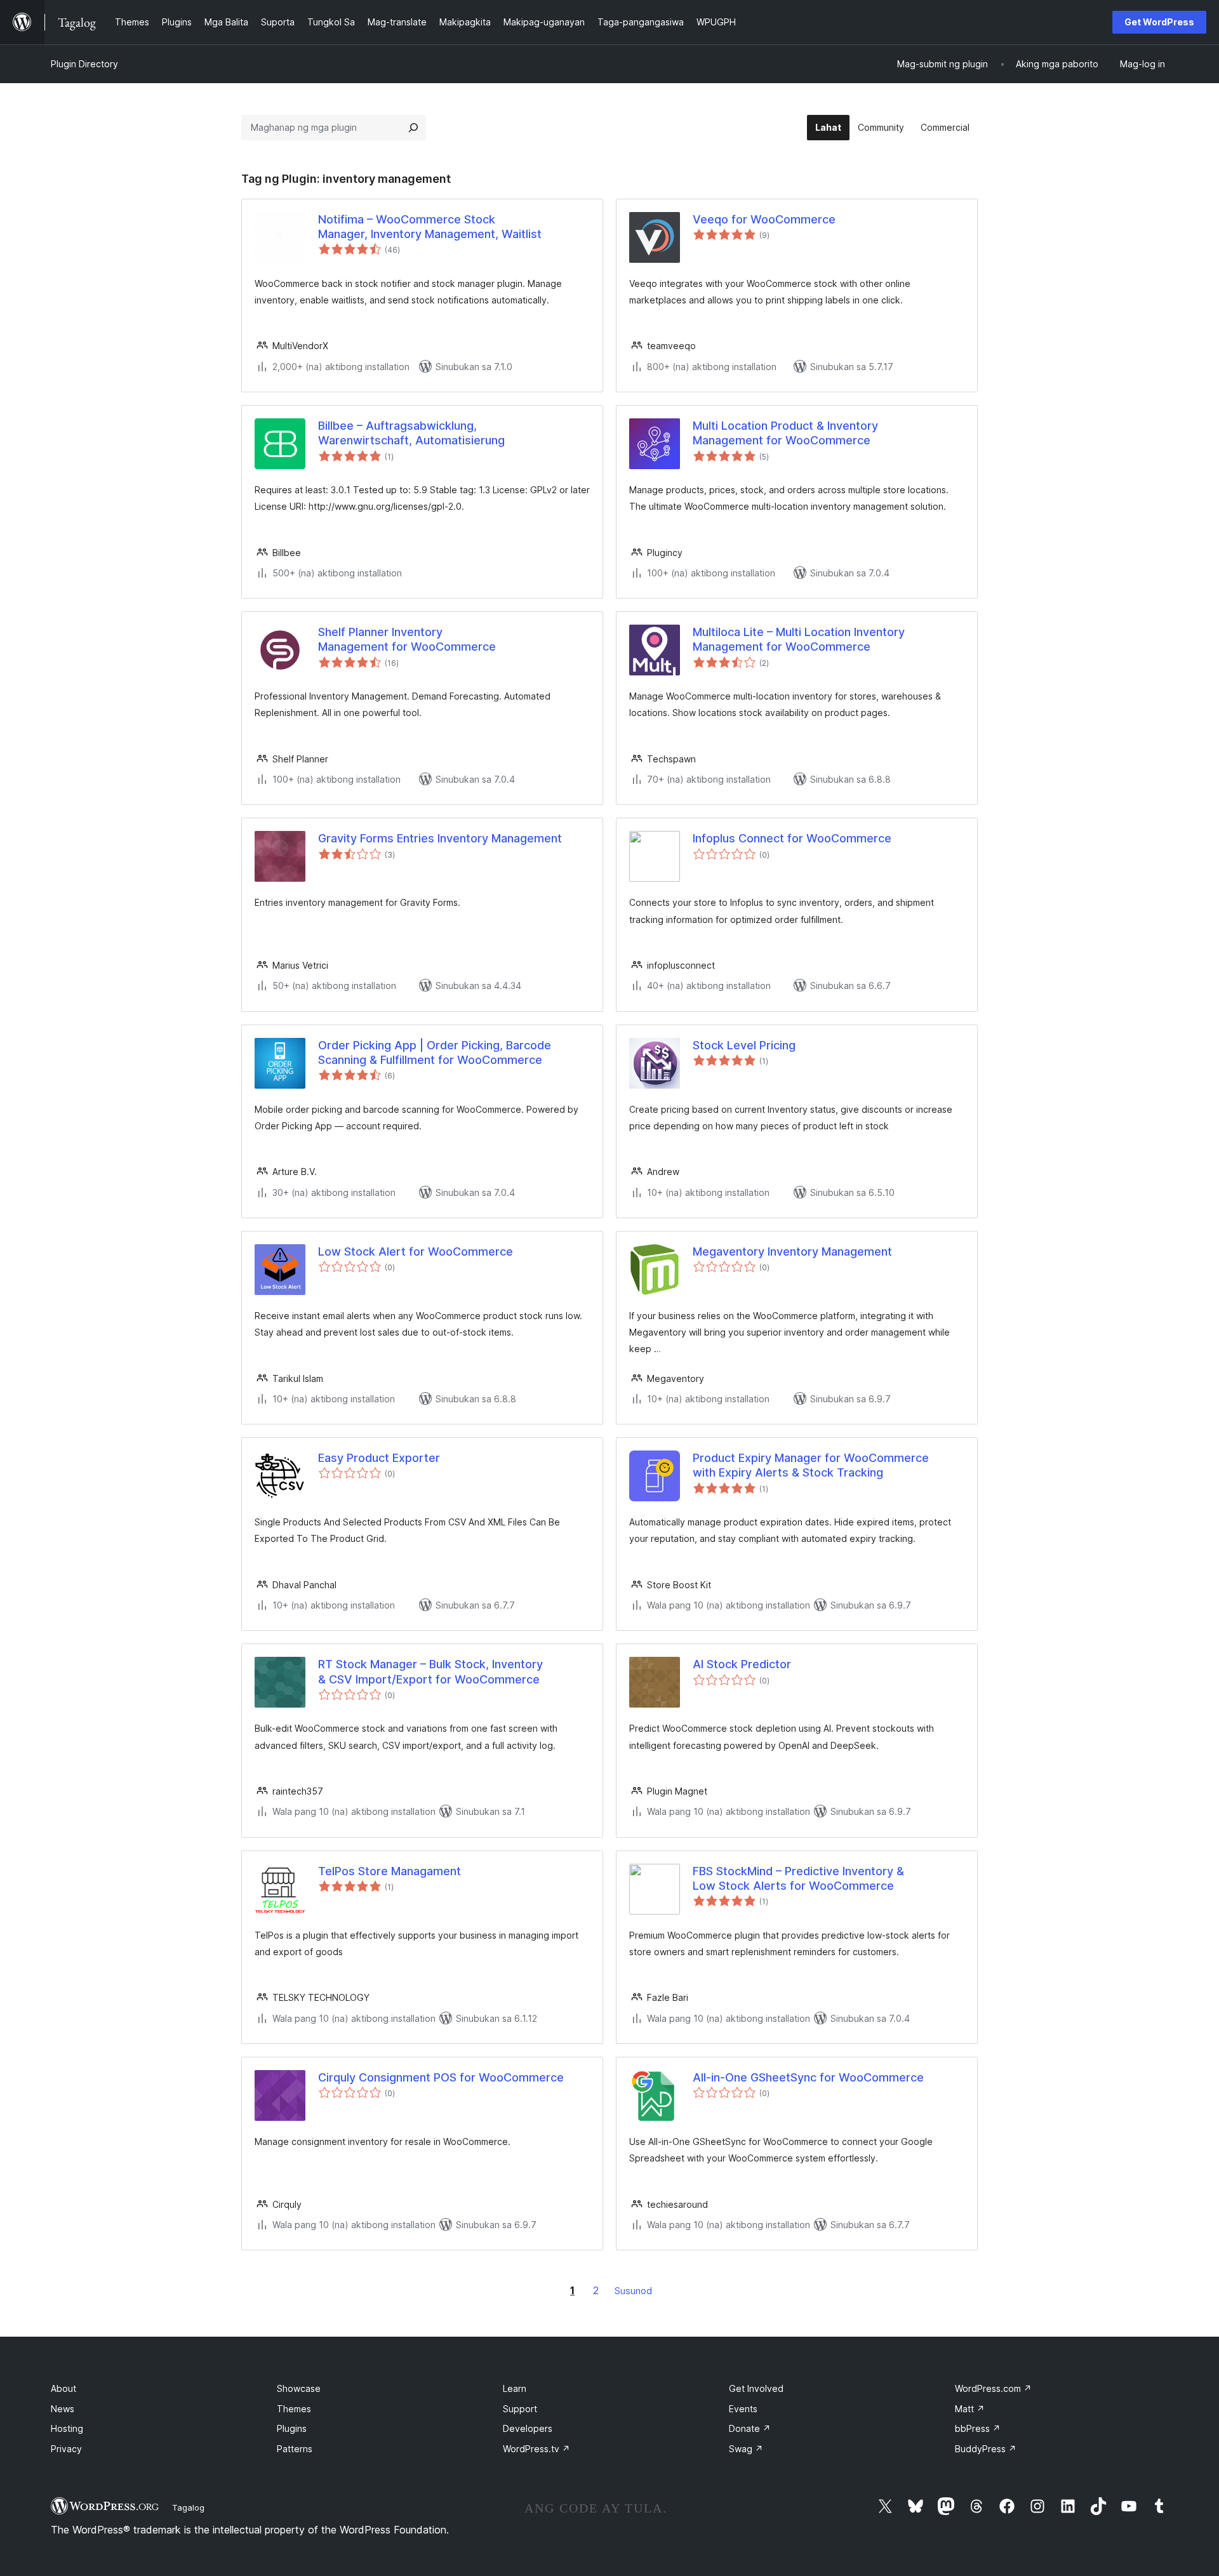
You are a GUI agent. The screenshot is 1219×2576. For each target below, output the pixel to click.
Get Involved (756, 2388)
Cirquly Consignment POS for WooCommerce (441, 2077)
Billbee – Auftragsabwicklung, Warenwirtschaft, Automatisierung (411, 433)
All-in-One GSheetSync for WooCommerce (808, 2077)
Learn (515, 2388)
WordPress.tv (536, 2449)
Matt (970, 2409)
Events (743, 2409)
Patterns (295, 2449)
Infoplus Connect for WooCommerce (792, 838)
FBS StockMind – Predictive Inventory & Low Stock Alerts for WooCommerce (798, 1878)
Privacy (66, 2449)
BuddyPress (986, 2449)
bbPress (978, 2428)
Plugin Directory (84, 64)
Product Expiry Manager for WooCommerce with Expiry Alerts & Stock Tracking (811, 1465)
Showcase (299, 2388)
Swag (746, 2449)
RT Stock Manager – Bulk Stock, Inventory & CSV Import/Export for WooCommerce (430, 1671)
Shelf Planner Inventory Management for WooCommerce (407, 639)
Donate (750, 2428)
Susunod (633, 2291)
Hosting (67, 2428)
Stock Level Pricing (744, 1045)
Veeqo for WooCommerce (764, 219)
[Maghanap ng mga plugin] (413, 128)
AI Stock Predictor (742, 1664)
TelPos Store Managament (390, 1871)
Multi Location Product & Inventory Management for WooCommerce (785, 433)
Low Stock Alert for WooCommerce (416, 1251)
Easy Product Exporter (379, 1458)
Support (520, 2409)
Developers (528, 2428)
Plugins (292, 2428)
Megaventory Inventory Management (792, 1251)
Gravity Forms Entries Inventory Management (440, 838)
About (63, 2388)
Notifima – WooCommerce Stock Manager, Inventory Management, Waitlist (430, 227)
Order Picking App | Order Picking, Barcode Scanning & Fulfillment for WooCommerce (435, 1052)
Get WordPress (1159, 22)
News (63, 2409)
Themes (294, 2409)
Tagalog (188, 2507)
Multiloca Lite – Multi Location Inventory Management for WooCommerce (799, 639)
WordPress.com (993, 2388)
